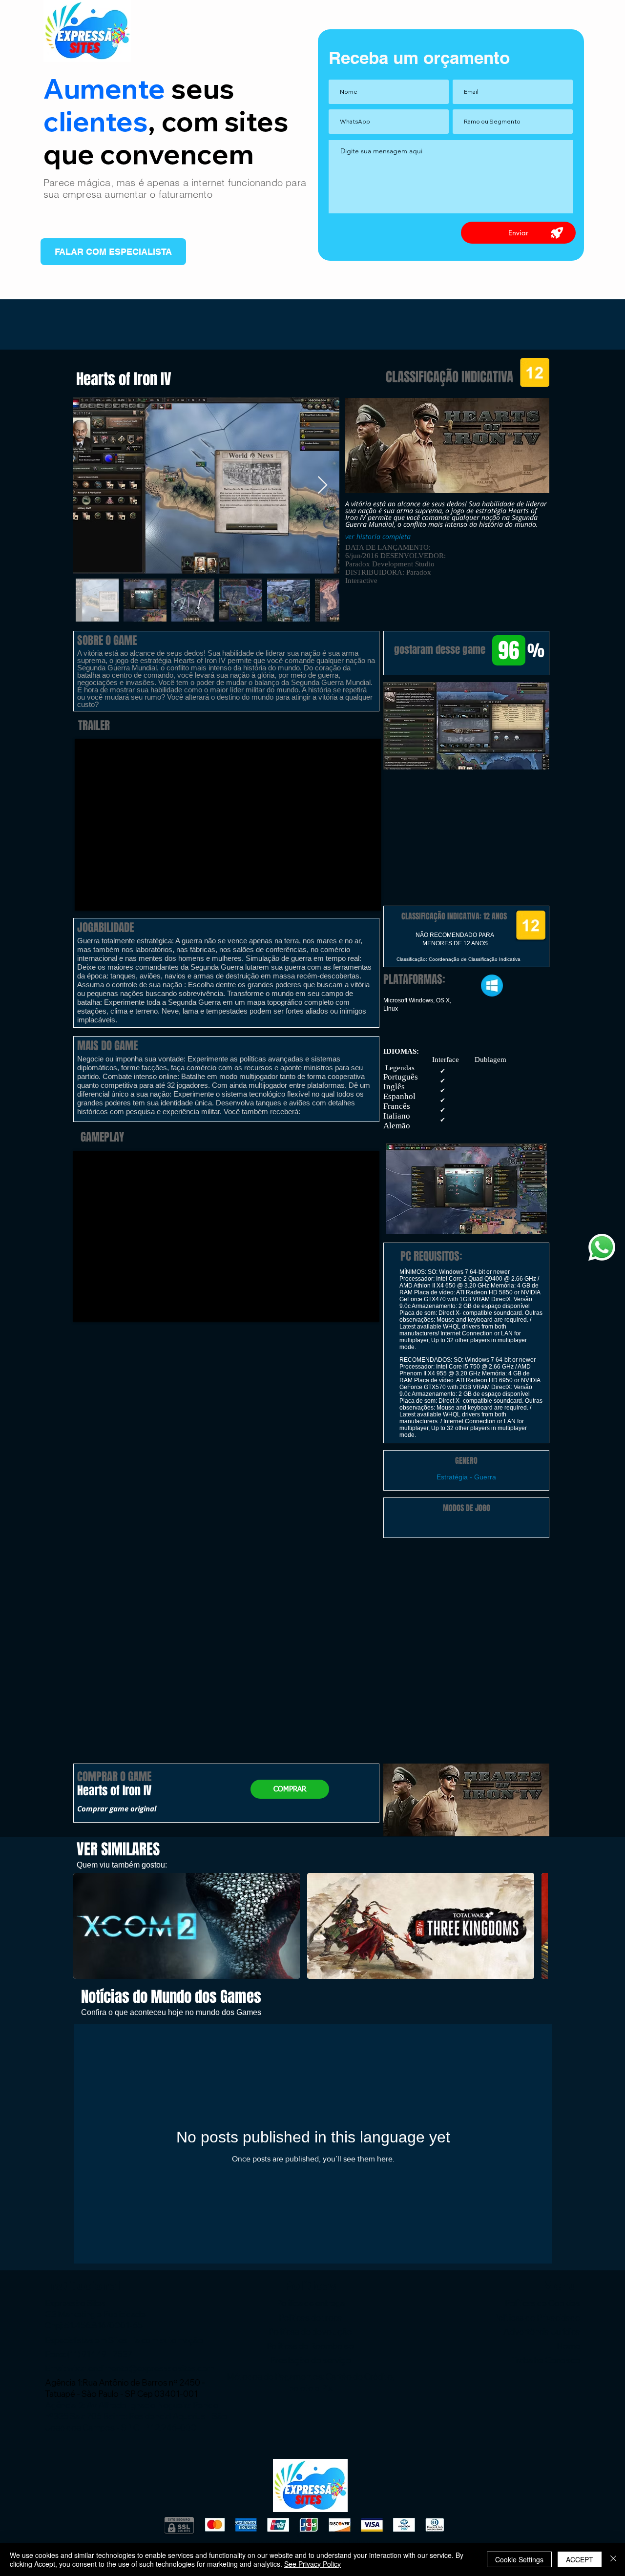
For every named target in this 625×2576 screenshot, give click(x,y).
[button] (466, 726)
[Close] (613, 2559)
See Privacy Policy (312, 2564)
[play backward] (85, 1926)
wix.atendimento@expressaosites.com (141, 2368)
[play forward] (536, 1926)
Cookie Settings (519, 2559)
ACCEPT (580, 2559)
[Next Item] (323, 486)
